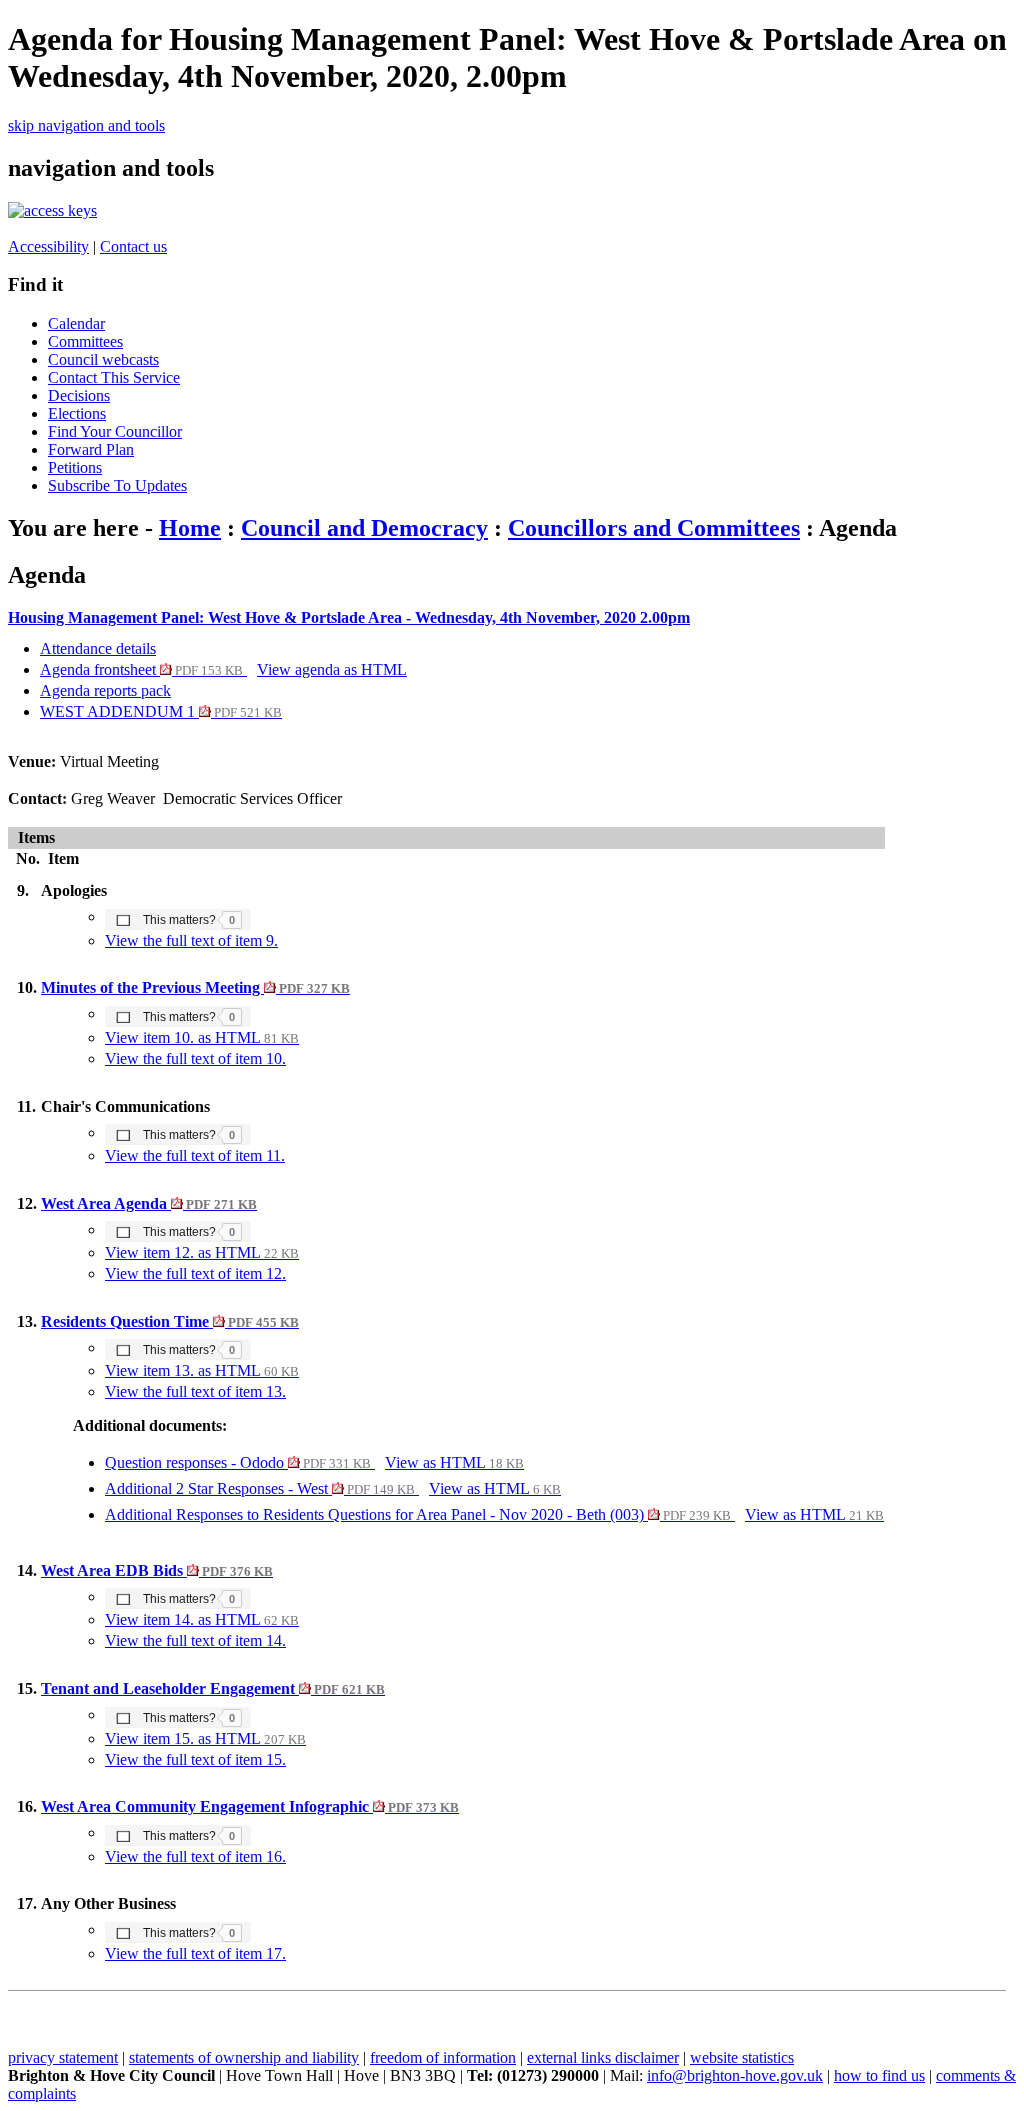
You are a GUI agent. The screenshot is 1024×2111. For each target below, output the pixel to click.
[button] (178, 919)
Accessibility (48, 246)
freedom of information (443, 2057)
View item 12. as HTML (202, 1252)
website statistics (742, 2057)
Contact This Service (114, 377)
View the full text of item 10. (195, 1058)
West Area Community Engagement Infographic (250, 1806)
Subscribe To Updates (117, 485)
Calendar (76, 323)
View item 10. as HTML (202, 1037)
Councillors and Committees (654, 528)
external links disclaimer (603, 2057)
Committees (85, 341)
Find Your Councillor (115, 431)
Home (190, 528)
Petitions (75, 467)
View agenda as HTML (332, 669)
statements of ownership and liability (244, 2057)
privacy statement (63, 2057)
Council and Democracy (364, 528)
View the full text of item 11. (195, 1155)
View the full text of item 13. (195, 1391)
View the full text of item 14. (195, 1640)
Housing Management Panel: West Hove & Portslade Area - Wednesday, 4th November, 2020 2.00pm (349, 617)
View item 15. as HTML (205, 1738)
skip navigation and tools (86, 125)
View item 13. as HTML (202, 1370)
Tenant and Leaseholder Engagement (213, 1688)
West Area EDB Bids (157, 1570)
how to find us (879, 2075)
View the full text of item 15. (195, 1759)
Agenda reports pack (105, 690)
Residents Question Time (170, 1321)
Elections (77, 413)
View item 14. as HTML (202, 1619)
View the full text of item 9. (191, 940)
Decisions (79, 395)
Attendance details (98, 648)
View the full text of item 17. (195, 1953)
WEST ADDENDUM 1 (161, 711)
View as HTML (454, 1462)
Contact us (133, 246)
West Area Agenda (149, 1203)
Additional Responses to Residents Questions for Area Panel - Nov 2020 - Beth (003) (418, 1514)
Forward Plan (91, 449)
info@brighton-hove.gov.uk (735, 2075)
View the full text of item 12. (195, 1273)
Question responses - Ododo (238, 1462)
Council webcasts (103, 359)
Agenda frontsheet (141, 669)
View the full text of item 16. (195, 1856)
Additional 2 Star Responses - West (260, 1488)
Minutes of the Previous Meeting (195, 987)
